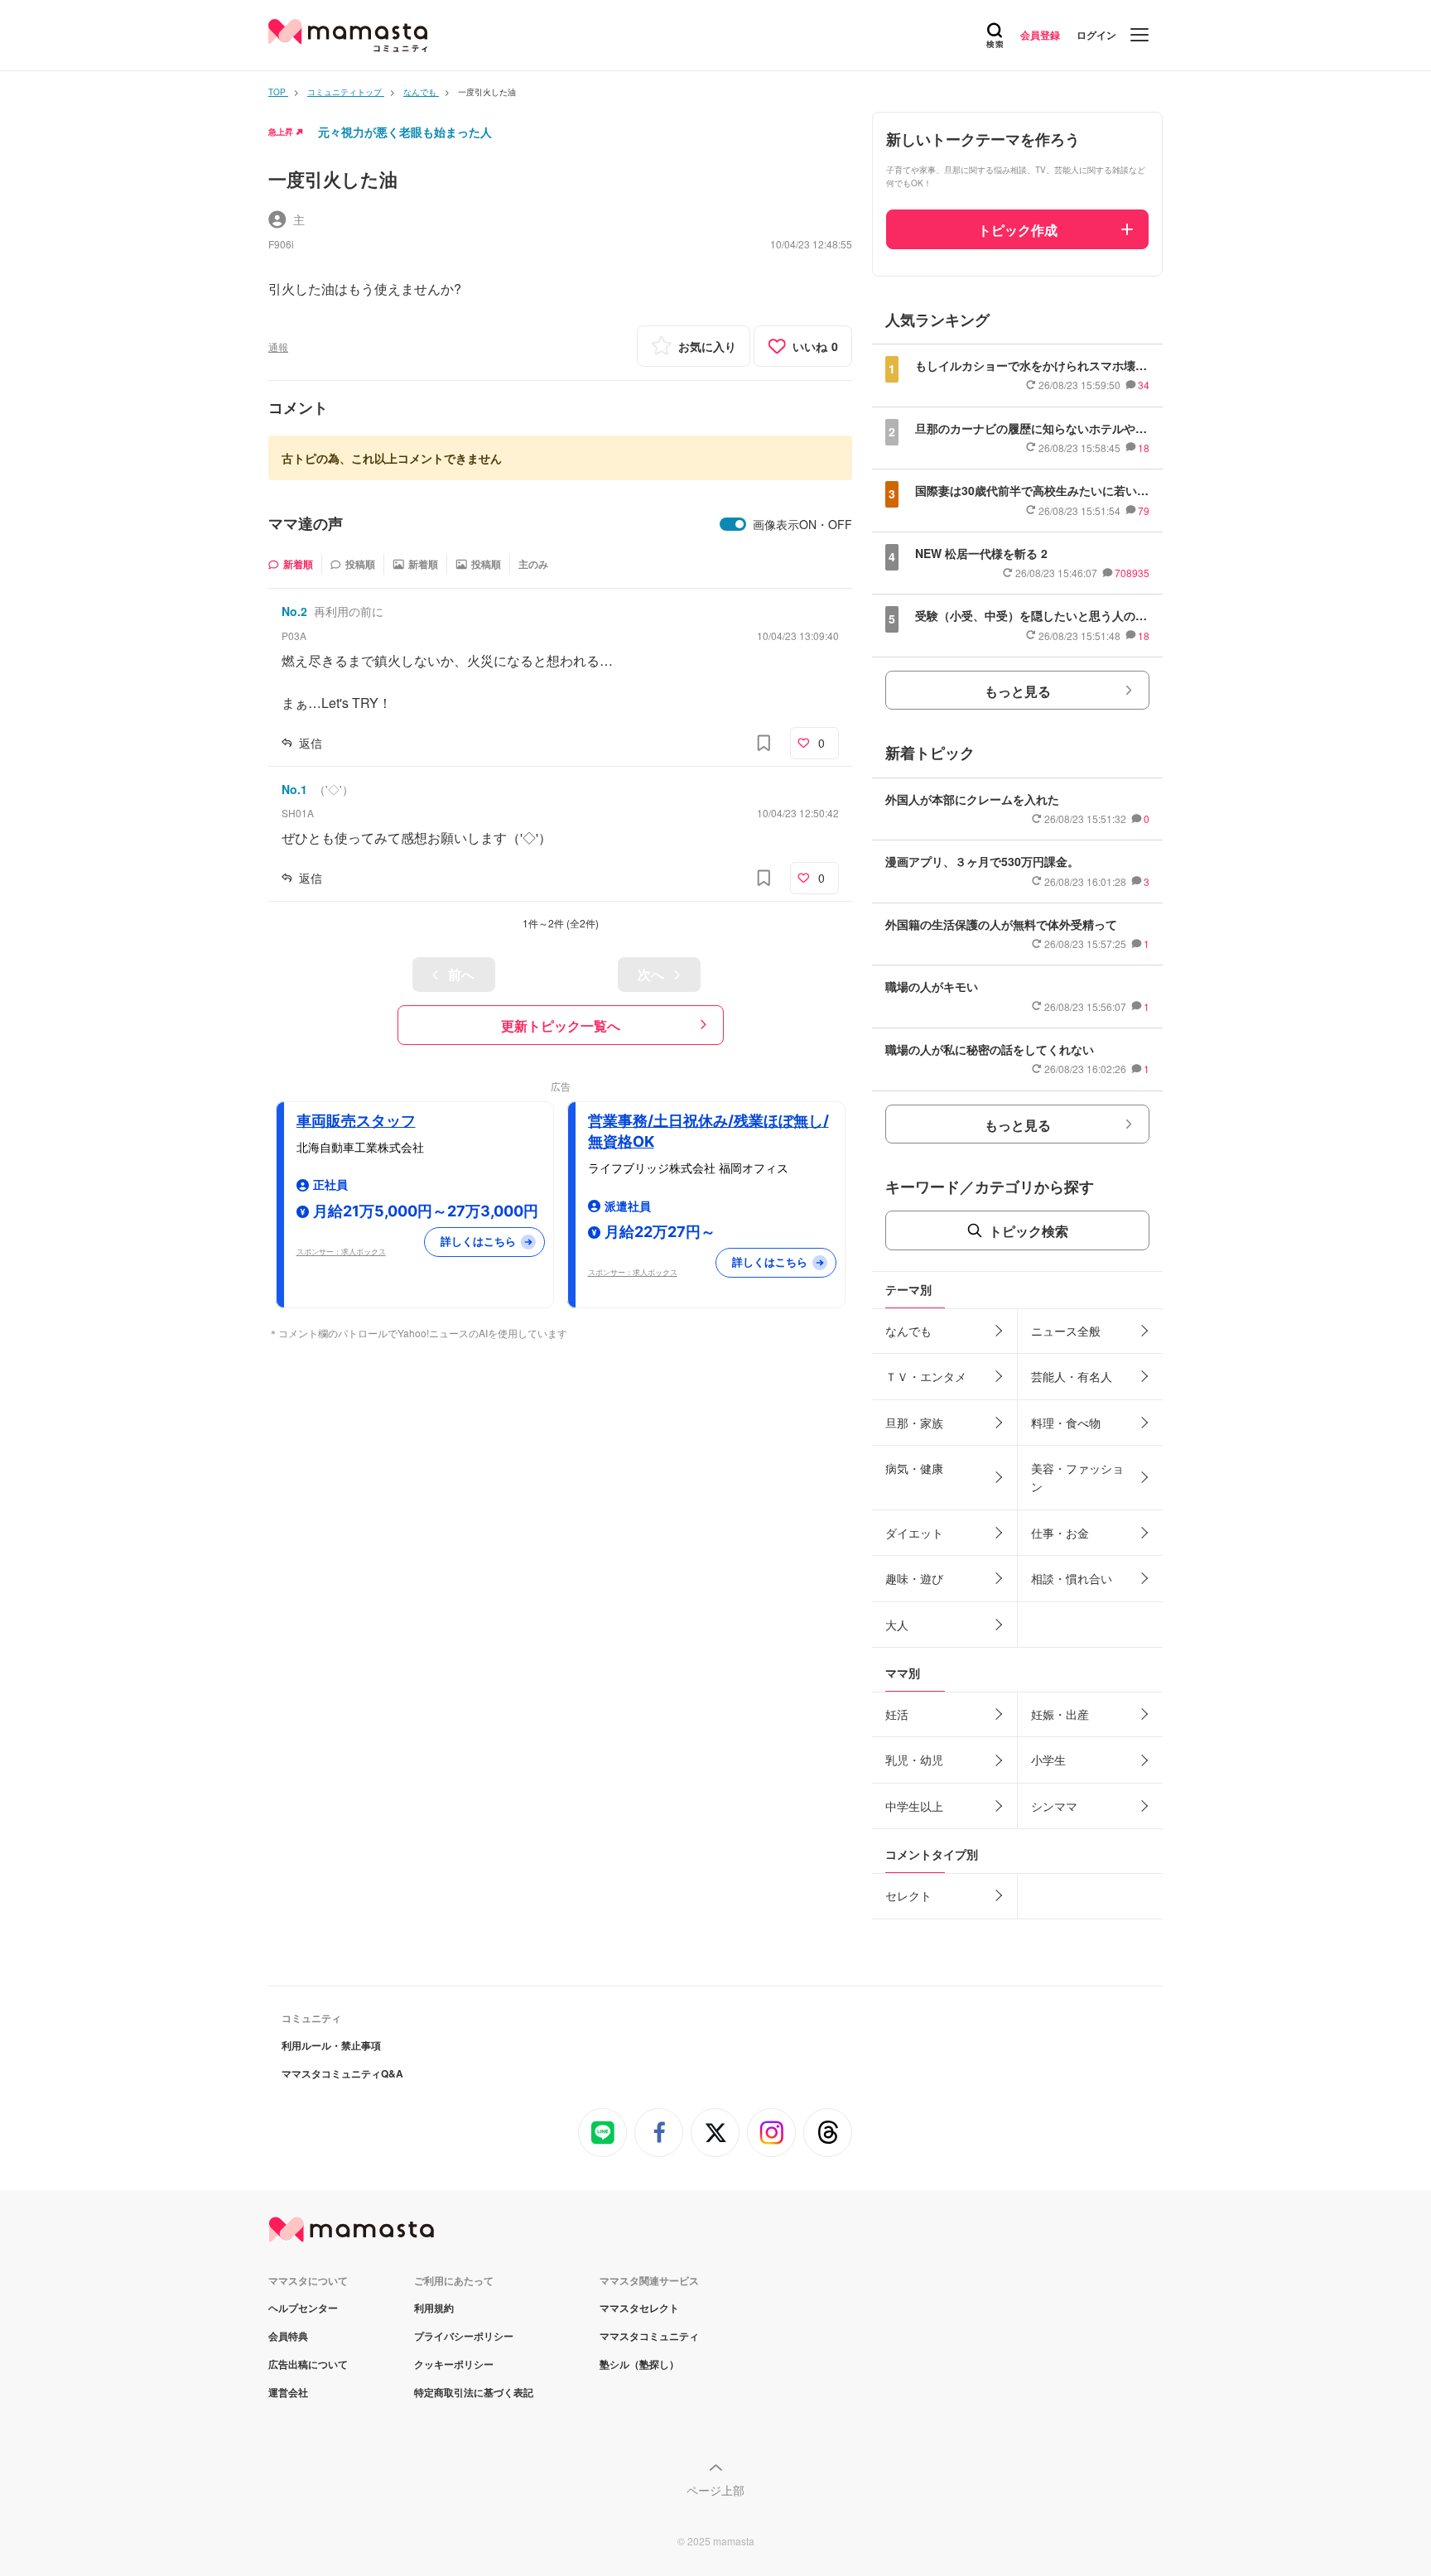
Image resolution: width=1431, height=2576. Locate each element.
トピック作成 (1018, 230)
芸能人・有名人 (1072, 1376)
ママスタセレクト (639, 2308)
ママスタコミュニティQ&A (342, 2073)
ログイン (1096, 35)
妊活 (897, 1714)
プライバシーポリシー (464, 2336)
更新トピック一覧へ (561, 1026)
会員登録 (1040, 35)
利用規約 (434, 2308)
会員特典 (288, 2336)
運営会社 (288, 2392)
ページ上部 (715, 2490)
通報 (278, 347)
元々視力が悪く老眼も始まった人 (405, 132)
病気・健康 (914, 1468)
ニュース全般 (1066, 1331)
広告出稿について (308, 2364)
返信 (311, 743)
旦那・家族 (914, 1423)
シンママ (1054, 1806)
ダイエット (914, 1533)
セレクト (908, 1895)
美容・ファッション (1077, 1477)
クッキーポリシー (454, 2364)
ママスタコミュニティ (649, 2336)
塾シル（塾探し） (639, 2364)
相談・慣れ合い (1072, 1578)
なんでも (908, 1331)
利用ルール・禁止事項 (331, 2045)
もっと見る (1018, 691)
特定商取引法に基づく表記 (474, 2392)
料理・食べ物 (1066, 1423)
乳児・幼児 (914, 1760)
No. (294, 611)
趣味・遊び (914, 1578)
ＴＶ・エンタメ (926, 1376)
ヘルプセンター (303, 2308)
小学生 (1048, 1760)
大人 (897, 1625)
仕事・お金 (1060, 1533)
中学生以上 (914, 1806)
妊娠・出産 (1060, 1714)
